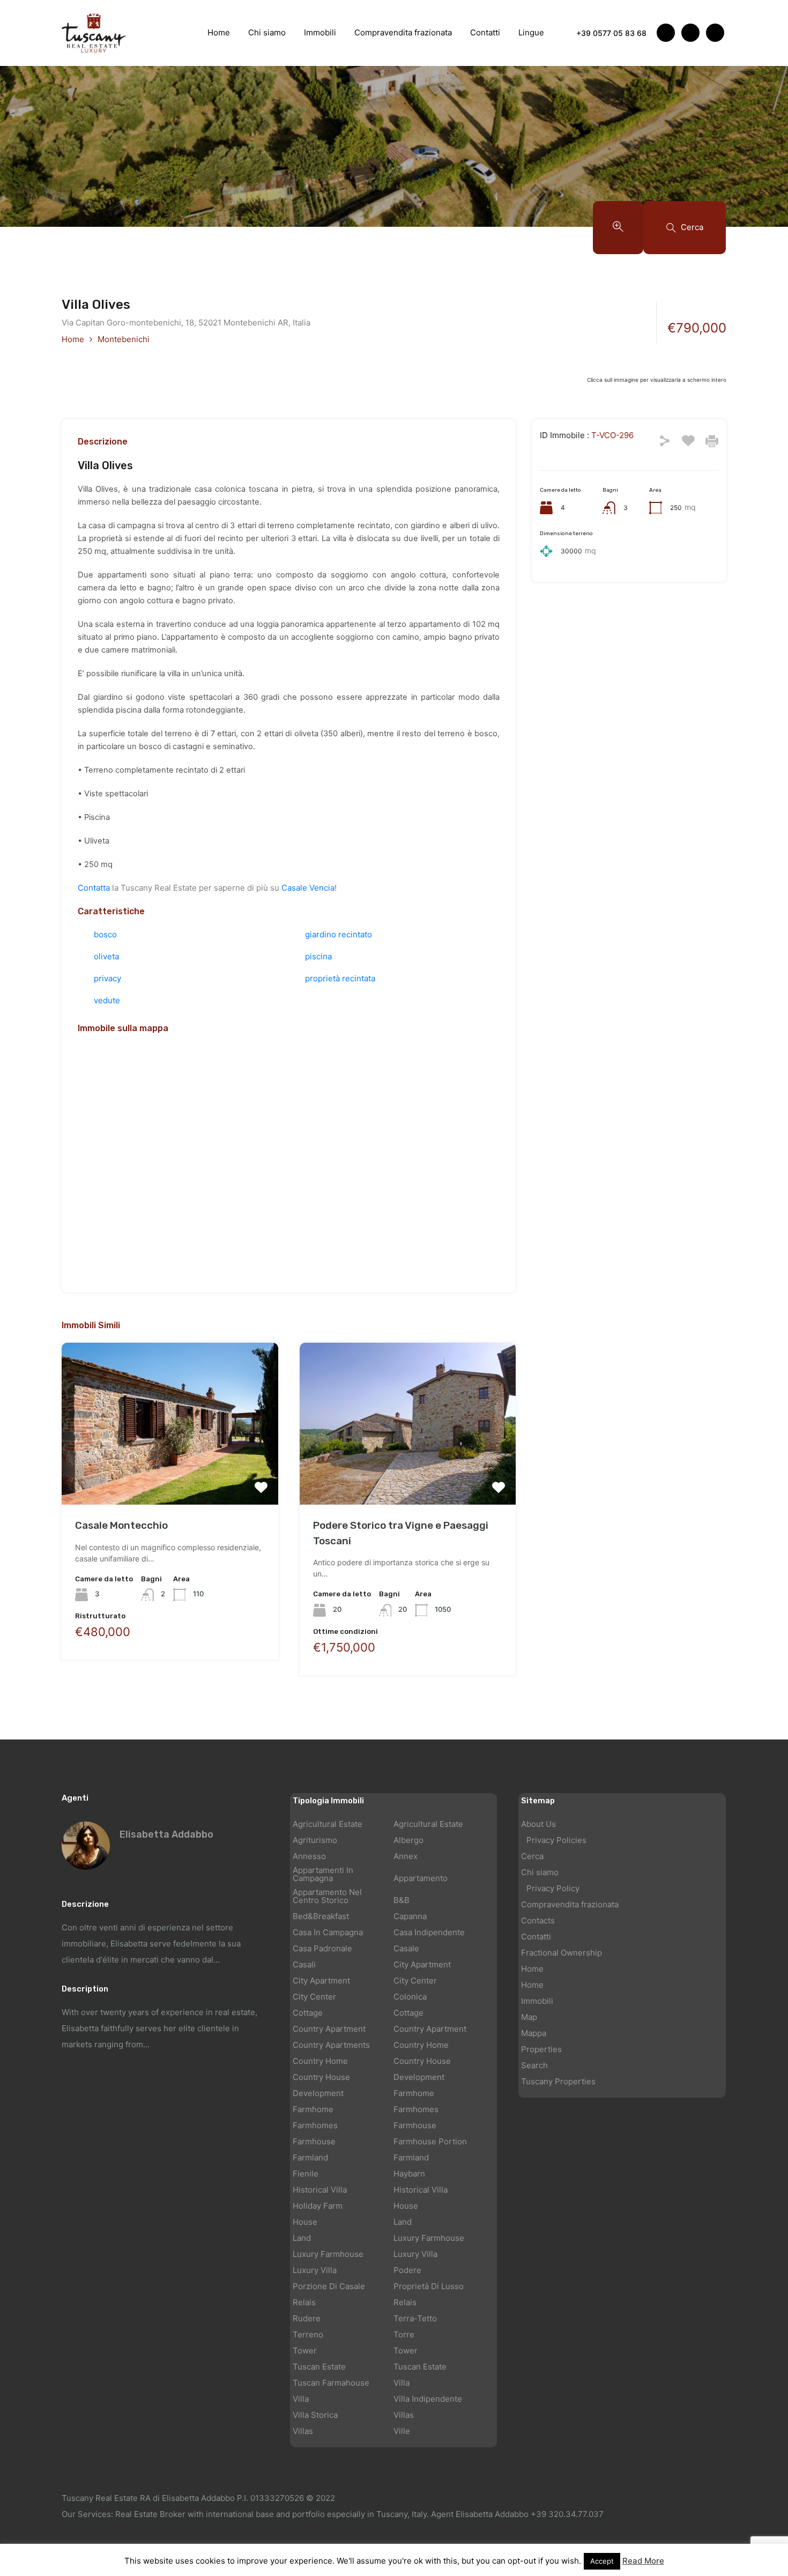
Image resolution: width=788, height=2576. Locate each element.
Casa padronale (322, 1948)
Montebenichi (124, 339)
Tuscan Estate (319, 2367)
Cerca (532, 1856)
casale (406, 1948)
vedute (107, 1000)
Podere (407, 2270)
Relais (304, 2302)
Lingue (531, 32)
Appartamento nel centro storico (327, 1896)
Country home (421, 2045)
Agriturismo (315, 1840)
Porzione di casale (329, 2286)
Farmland (310, 2157)
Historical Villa (320, 2190)
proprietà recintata (340, 978)
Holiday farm (318, 2206)
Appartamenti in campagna (323, 1874)
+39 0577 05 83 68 (611, 33)
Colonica (410, 1997)
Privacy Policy (553, 1888)
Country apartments (331, 2045)
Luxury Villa (415, 2254)
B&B (402, 1900)
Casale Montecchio (121, 1525)
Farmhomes (416, 2109)
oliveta (106, 956)
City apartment (422, 1964)
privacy (107, 978)
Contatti (485, 32)
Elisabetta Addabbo (166, 1834)
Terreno (308, 2334)
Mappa (534, 2033)
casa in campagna (328, 1932)
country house (422, 2061)
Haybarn (409, 2174)
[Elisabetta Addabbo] (86, 1845)
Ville (402, 2431)
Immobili (320, 32)
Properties (541, 2049)
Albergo (408, 1840)
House (406, 2206)
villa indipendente (428, 2399)
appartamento (421, 1878)
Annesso (309, 1856)
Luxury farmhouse (429, 2238)
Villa (402, 2383)
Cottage (308, 2013)
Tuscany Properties (558, 2081)
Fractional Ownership (562, 1953)
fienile (306, 2174)
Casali (304, 1964)
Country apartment (329, 2029)
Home (219, 32)
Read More (643, 2561)
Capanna (410, 1916)
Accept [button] (602, 2561)
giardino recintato (339, 934)
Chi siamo (267, 32)
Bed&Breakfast (321, 1916)
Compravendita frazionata (403, 32)
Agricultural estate (328, 1824)
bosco (105, 934)
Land (403, 2222)
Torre (404, 2334)
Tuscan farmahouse (331, 2383)
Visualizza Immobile (170, 1472)
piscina (318, 956)
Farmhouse (415, 2125)
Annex (406, 1856)
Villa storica (315, 2415)
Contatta (94, 888)
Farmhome (414, 2093)
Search (534, 2065)
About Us (538, 1824)
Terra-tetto (415, 2318)
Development (419, 2077)
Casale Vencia (308, 888)
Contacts (538, 1920)
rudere (307, 2318)
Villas (404, 2415)
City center (415, 1981)
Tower (305, 2351)
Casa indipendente (429, 1932)
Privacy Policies (556, 1840)
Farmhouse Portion (430, 2141)
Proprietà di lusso (429, 2286)
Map (529, 2017)
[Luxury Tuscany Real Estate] (94, 32)
